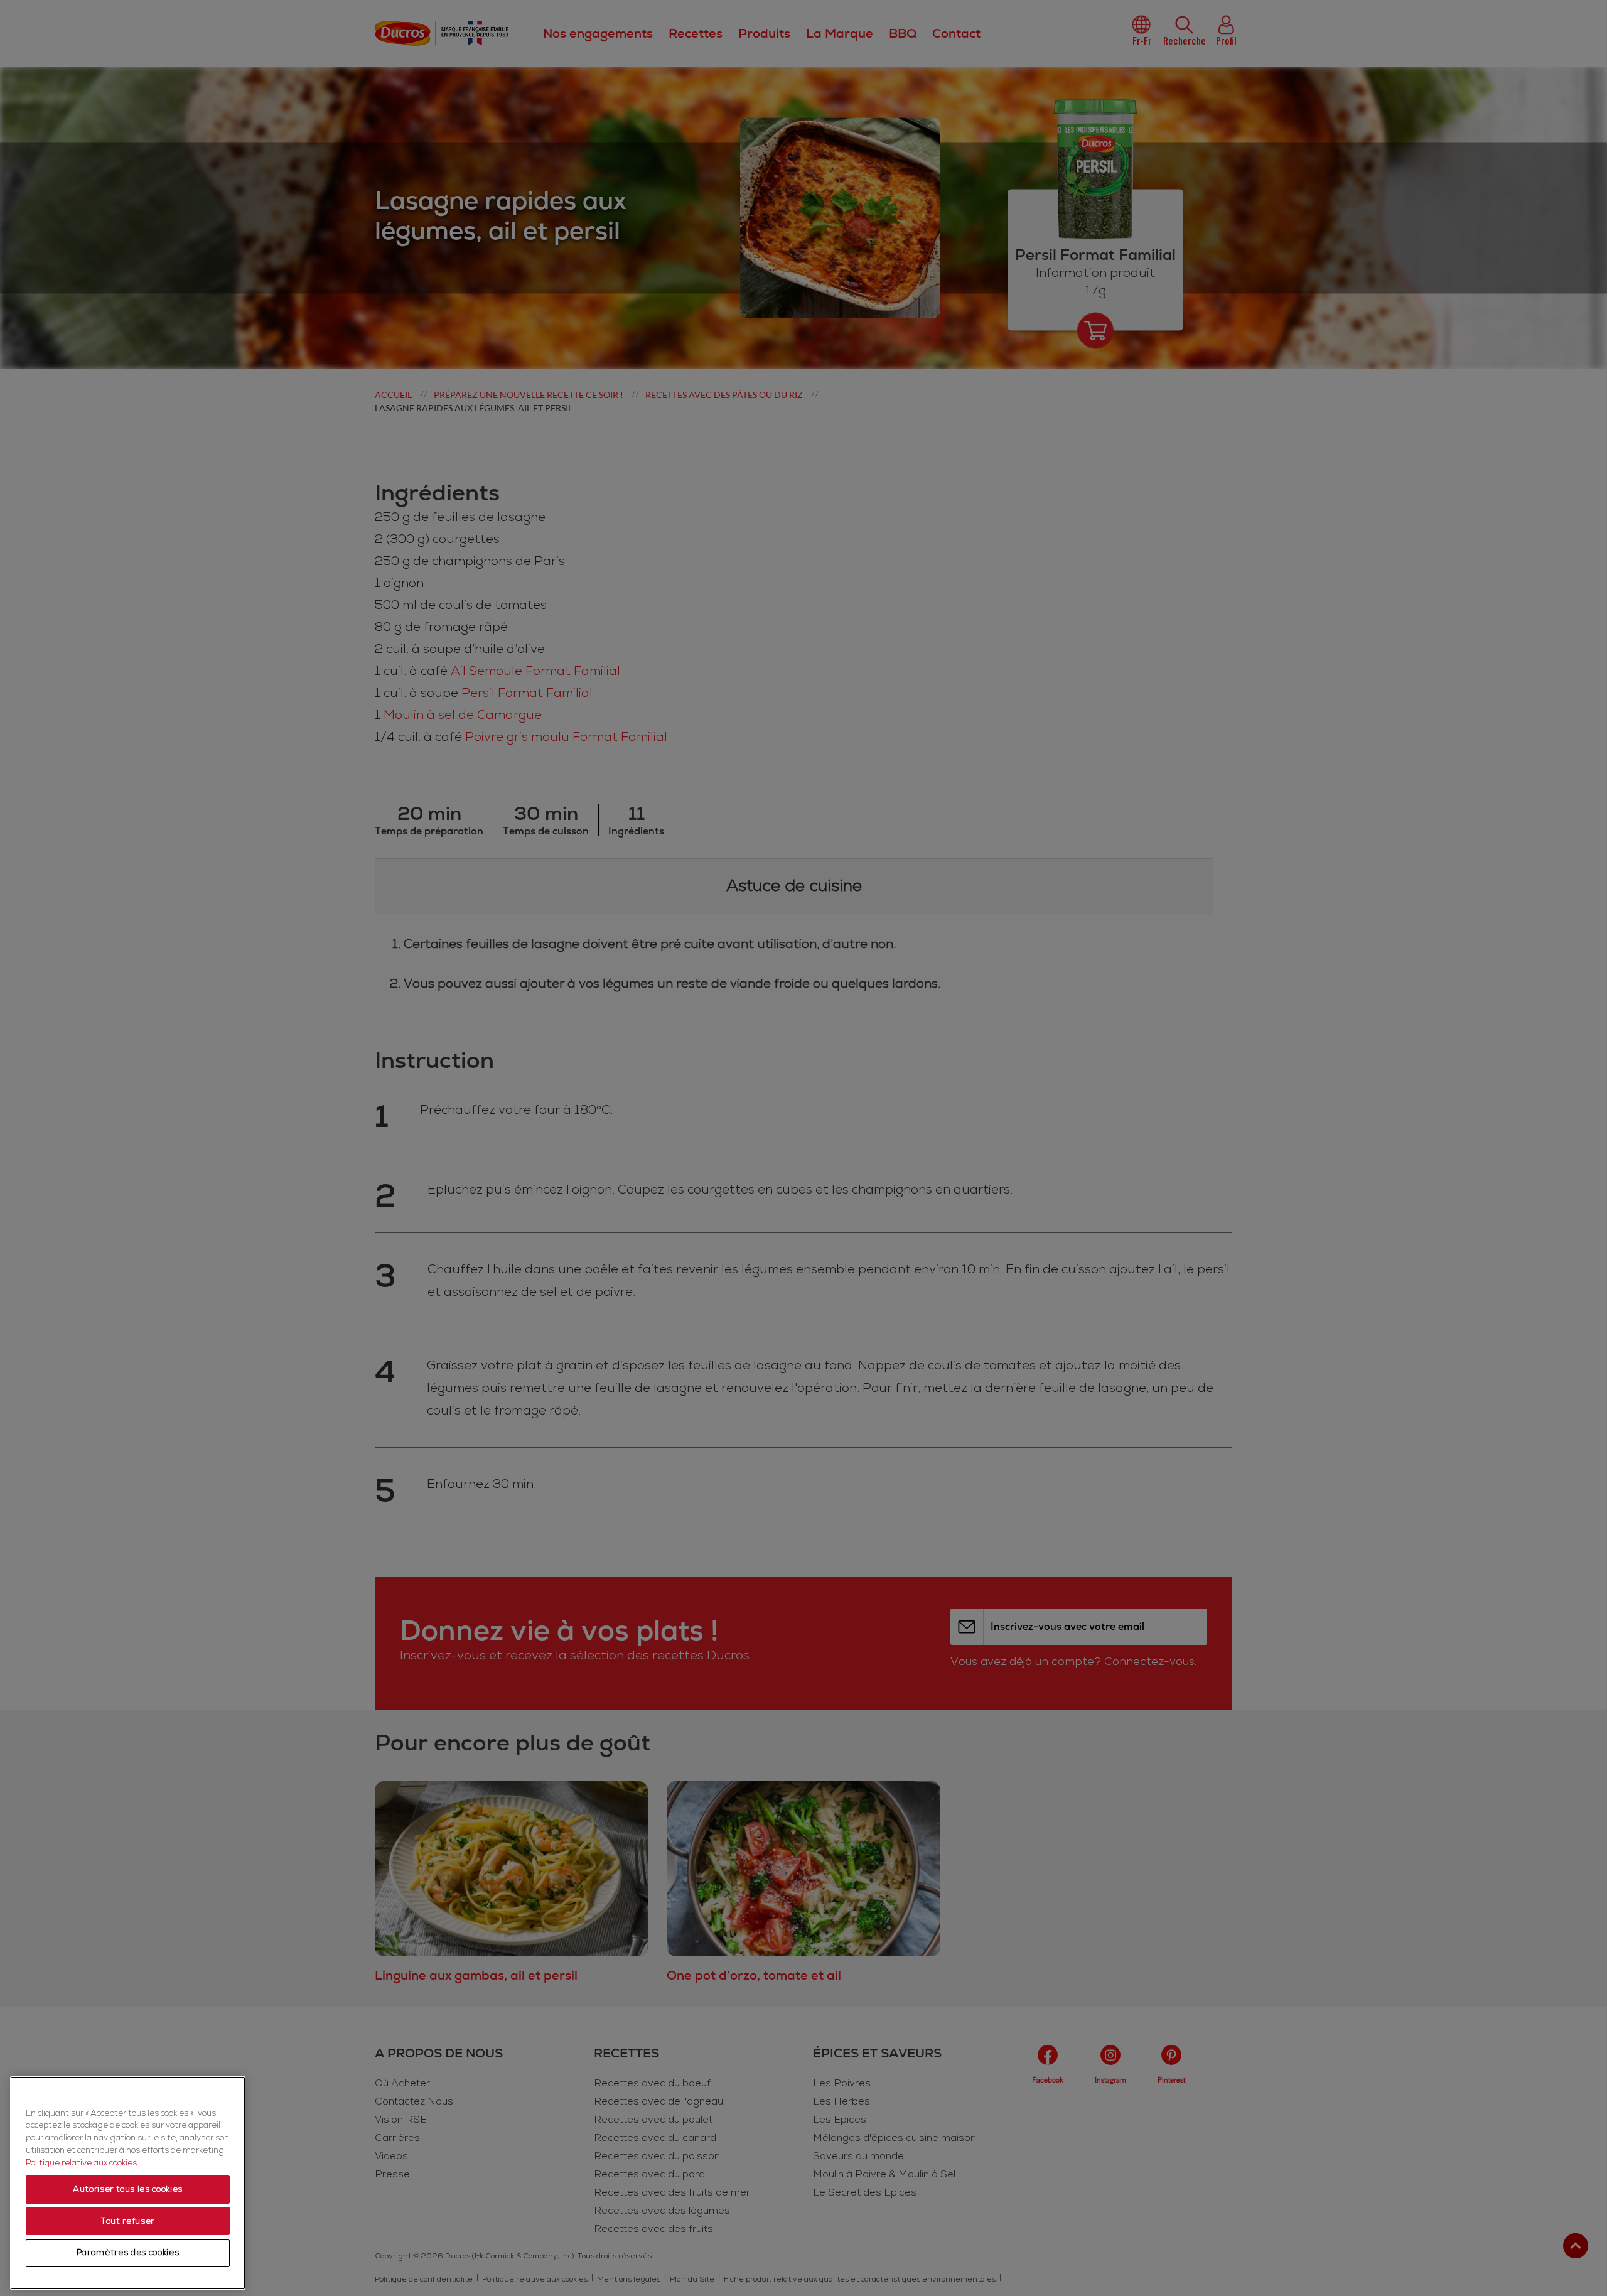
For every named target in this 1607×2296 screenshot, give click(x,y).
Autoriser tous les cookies (128, 2190)
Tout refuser (128, 2221)
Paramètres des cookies (128, 2253)
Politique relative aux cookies (81, 2163)
